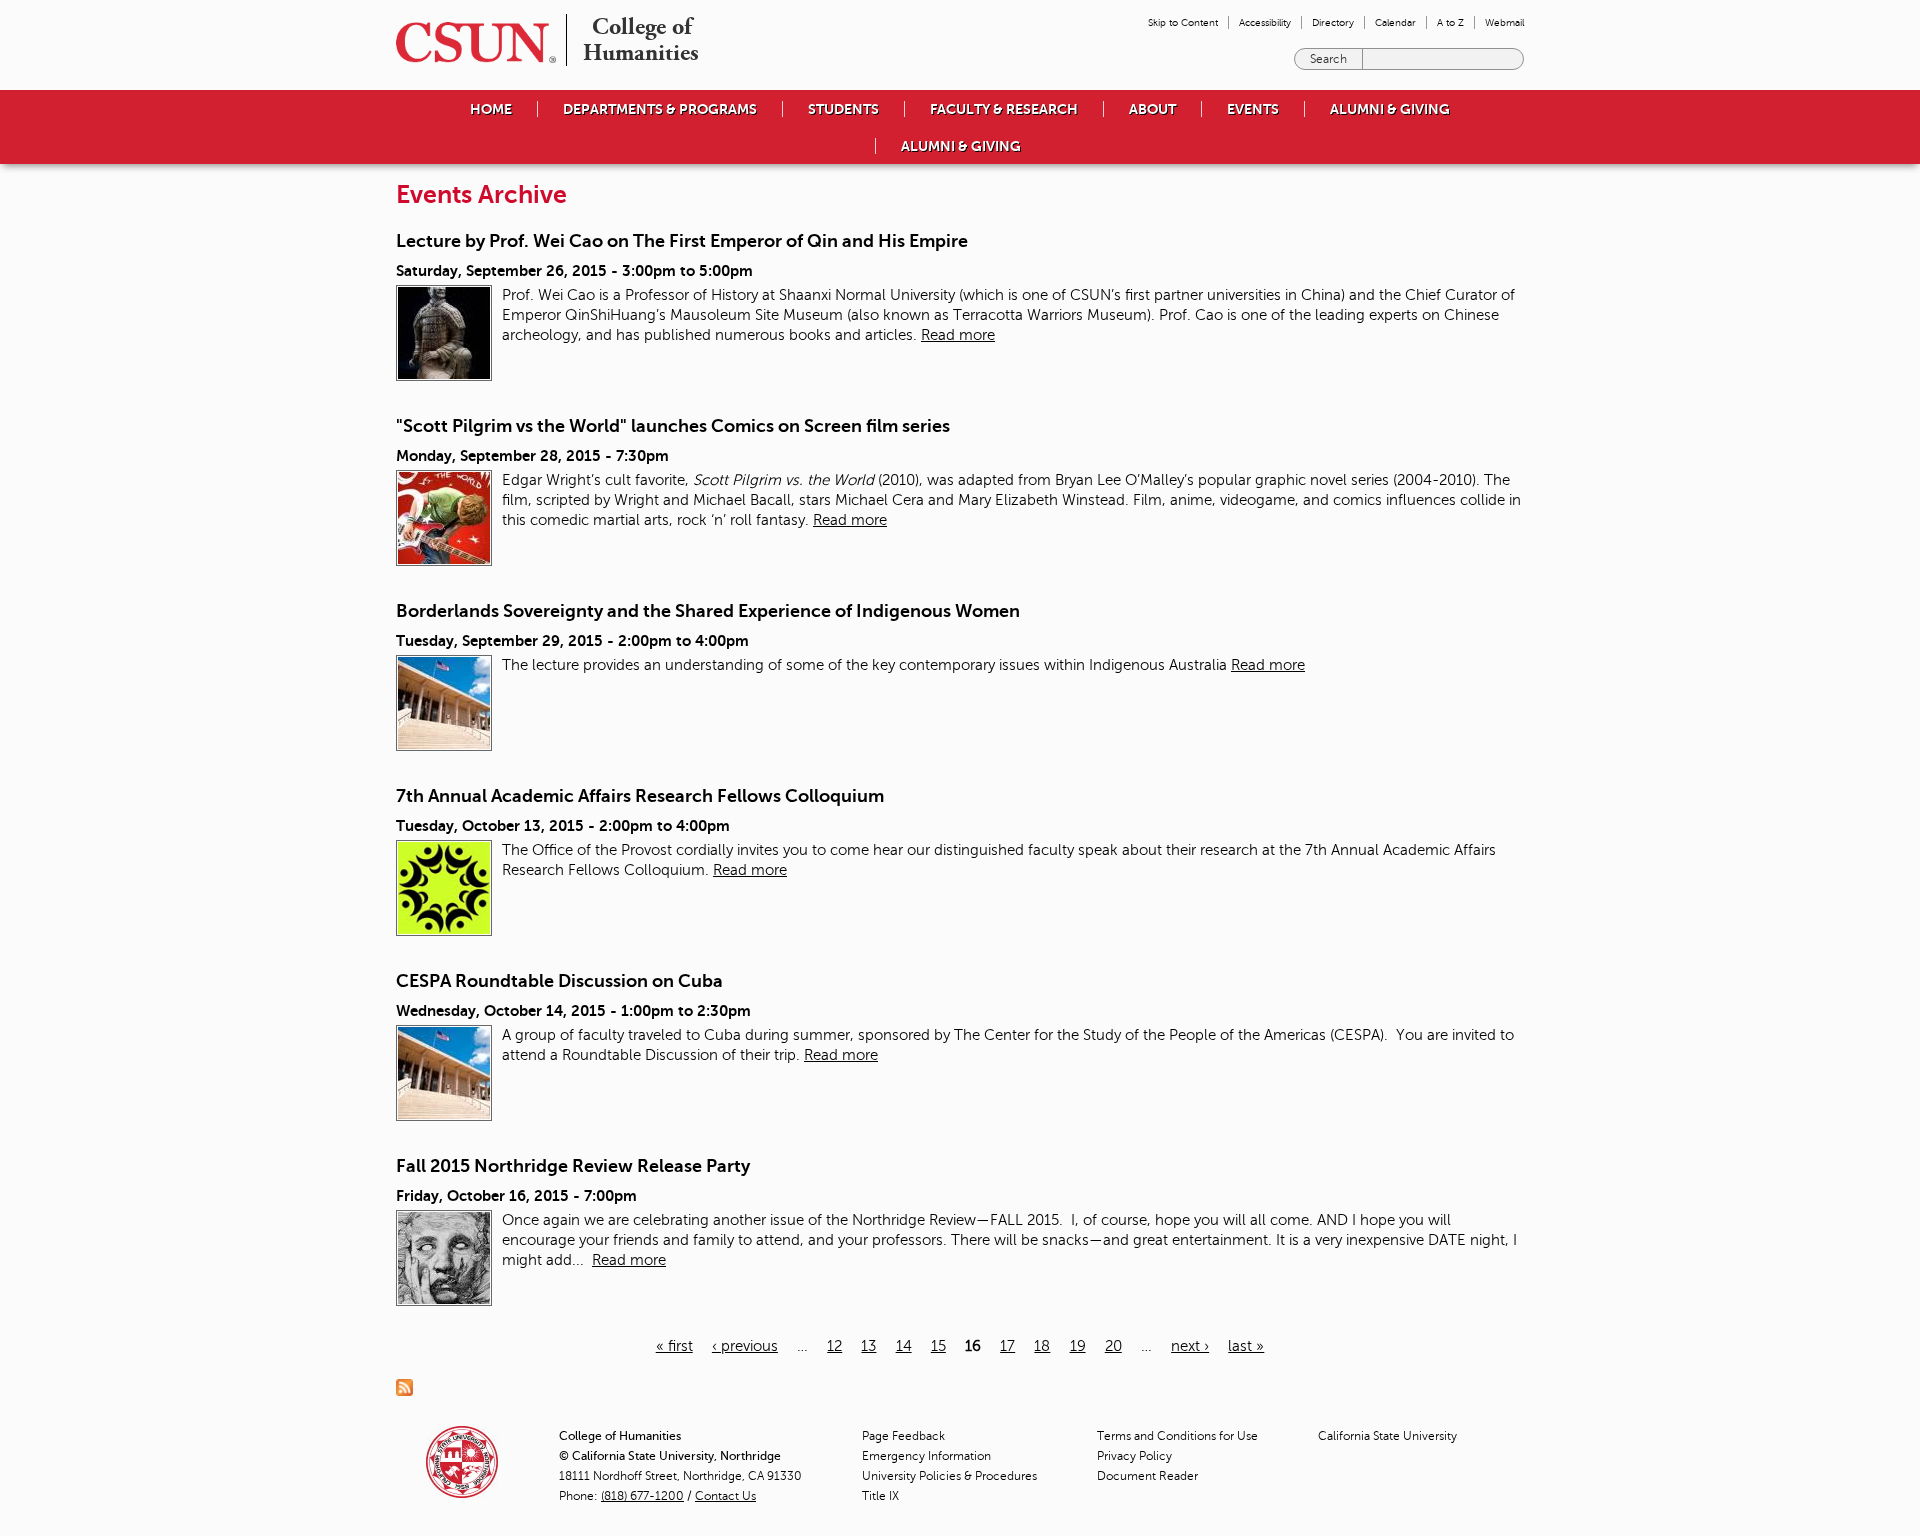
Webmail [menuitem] (1504, 22)
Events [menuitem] (1253, 109)
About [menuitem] (1152, 109)
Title (880, 1496)
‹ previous (745, 1346)
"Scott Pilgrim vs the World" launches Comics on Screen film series (673, 426)
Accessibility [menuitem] (1265, 22)
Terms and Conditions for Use (1177, 1436)
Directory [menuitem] (1333, 22)
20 (1113, 1346)
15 (938, 1346)
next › (1190, 1346)
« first (674, 1346)
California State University (1387, 1436)
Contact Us (725, 1496)
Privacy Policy (1134, 1456)
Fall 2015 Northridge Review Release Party (573, 1166)
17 (1007, 1346)
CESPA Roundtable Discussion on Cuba (559, 981)
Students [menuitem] (843, 109)
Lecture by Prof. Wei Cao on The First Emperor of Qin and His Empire (682, 241)
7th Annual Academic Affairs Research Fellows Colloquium (640, 796)
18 (1042, 1346)
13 (868, 1346)
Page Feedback (903, 1436)
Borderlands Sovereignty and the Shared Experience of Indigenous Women (708, 611)
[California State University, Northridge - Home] (470, 42)
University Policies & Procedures (949, 1476)
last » (1246, 1346)
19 (1078, 1346)
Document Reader (1147, 1476)
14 (904, 1346)
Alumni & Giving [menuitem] (1390, 109)
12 (834, 1346)
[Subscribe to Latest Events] (409, 1386)
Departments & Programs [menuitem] (660, 109)
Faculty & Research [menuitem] (1004, 109)
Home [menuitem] (491, 109)
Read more (958, 335)
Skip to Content (1183, 22)
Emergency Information (926, 1456)
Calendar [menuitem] (1395, 22)
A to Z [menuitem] (1450, 22)
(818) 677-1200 (642, 1496)
